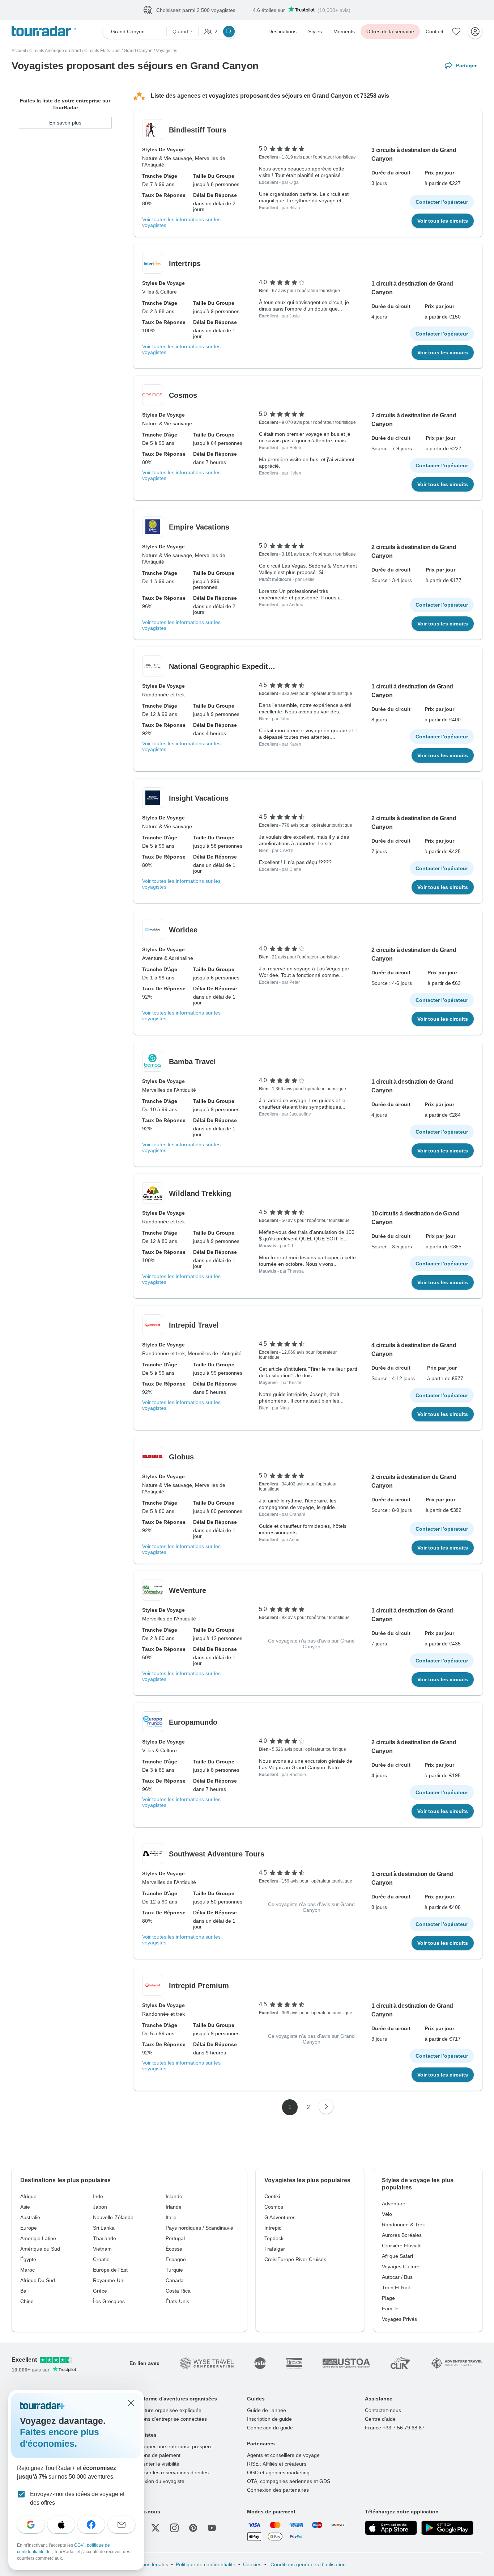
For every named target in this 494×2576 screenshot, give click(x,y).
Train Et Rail (396, 2288)
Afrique (28, 2196)
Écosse (174, 2249)
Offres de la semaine (390, 31)
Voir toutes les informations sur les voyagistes (181, 222)
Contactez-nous (383, 2410)
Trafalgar (275, 2249)
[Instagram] (174, 2528)
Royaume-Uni (109, 2280)
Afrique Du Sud (38, 2280)
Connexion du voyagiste (157, 2481)
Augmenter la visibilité (154, 2464)
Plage (388, 2298)
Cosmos (274, 2207)
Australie (30, 2217)
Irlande (174, 2207)
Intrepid (273, 2228)
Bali (24, 2291)
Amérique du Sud (40, 2249)
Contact (435, 31)
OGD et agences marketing (278, 2472)
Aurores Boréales (402, 2235)
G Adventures (280, 2217)
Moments (344, 31)
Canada (175, 2280)
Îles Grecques (109, 2301)
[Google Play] (447, 2528)
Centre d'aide (380, 2419)
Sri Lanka (104, 2228)
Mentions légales (149, 2564)
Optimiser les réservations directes (169, 2472)
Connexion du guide (270, 2428)
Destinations (282, 31)
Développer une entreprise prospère (171, 2446)
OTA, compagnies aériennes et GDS (289, 2481)
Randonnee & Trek (403, 2225)
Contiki (272, 2196)
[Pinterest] (193, 2528)
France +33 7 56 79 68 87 (395, 2428)
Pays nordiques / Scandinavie (199, 2228)
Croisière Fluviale (402, 2246)
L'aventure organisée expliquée (165, 2410)
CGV (79, 2545)
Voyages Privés (399, 2319)
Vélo (387, 2214)
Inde (98, 2196)
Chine (27, 2301)
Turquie (174, 2270)
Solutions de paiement (155, 2455)
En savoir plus (65, 123)
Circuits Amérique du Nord (55, 51)
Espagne (176, 2259)
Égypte (28, 2259)
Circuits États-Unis (102, 51)
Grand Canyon (138, 51)
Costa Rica (178, 2291)
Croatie (101, 2259)
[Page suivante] (326, 2107)
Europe (29, 2228)
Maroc (27, 2270)
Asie (25, 2207)
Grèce (100, 2291)
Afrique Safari (397, 2256)
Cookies (252, 2564)
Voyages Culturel (401, 2267)
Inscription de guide (269, 2419)
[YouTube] (212, 2528)
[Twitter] (156, 2528)
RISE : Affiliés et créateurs (277, 2464)
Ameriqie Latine (38, 2238)
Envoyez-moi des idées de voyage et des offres (77, 2498)
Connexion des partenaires (278, 2490)
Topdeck (274, 2238)
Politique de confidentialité (206, 2564)
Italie (171, 2217)
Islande (174, 2196)
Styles (315, 31)
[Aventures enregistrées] (456, 31)
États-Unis (177, 2301)
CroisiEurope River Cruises (295, 2259)
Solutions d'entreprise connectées (168, 2419)
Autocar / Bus (397, 2277)
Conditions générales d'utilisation (307, 2564)
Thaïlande (105, 2238)
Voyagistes (167, 51)
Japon (100, 2207)
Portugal (175, 2238)
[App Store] (391, 2528)
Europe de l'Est (110, 2270)
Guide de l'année (267, 2410)
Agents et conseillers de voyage (283, 2455)
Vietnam (102, 2249)
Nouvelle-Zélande (113, 2217)
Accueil (19, 51)
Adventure (394, 2204)
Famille (390, 2309)
